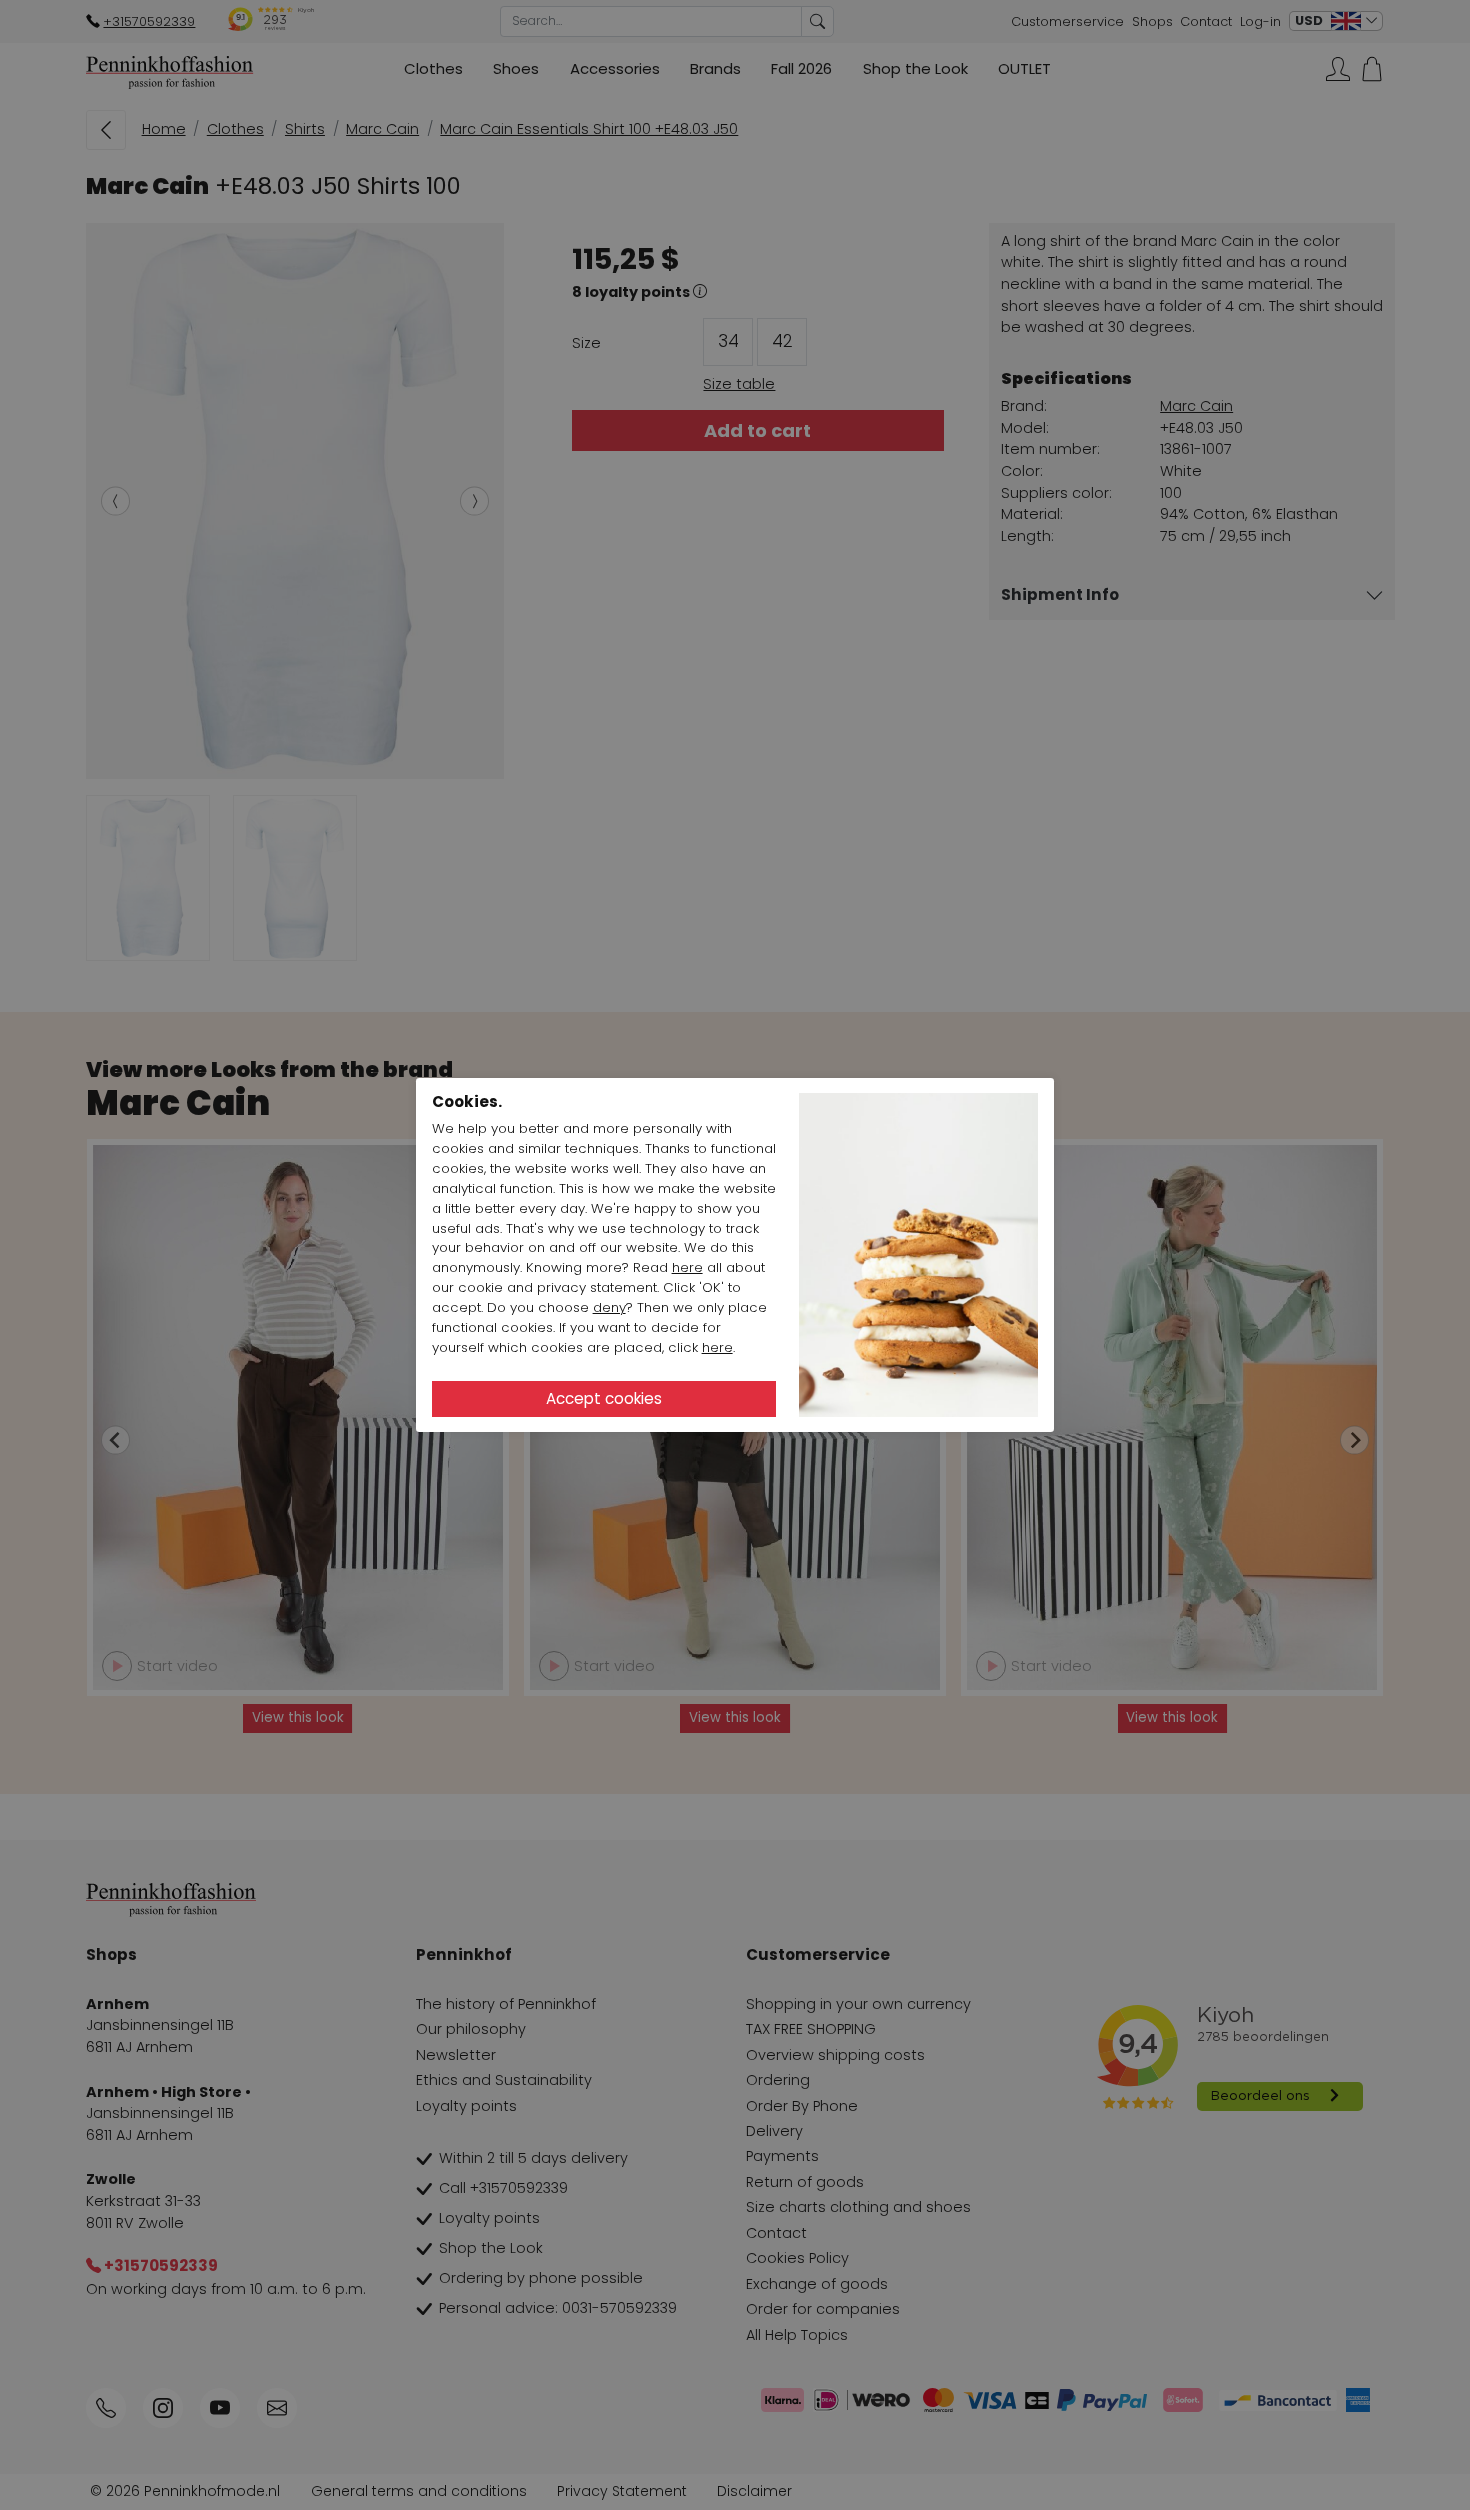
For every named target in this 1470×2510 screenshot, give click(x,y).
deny (609, 1307)
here (687, 1267)
